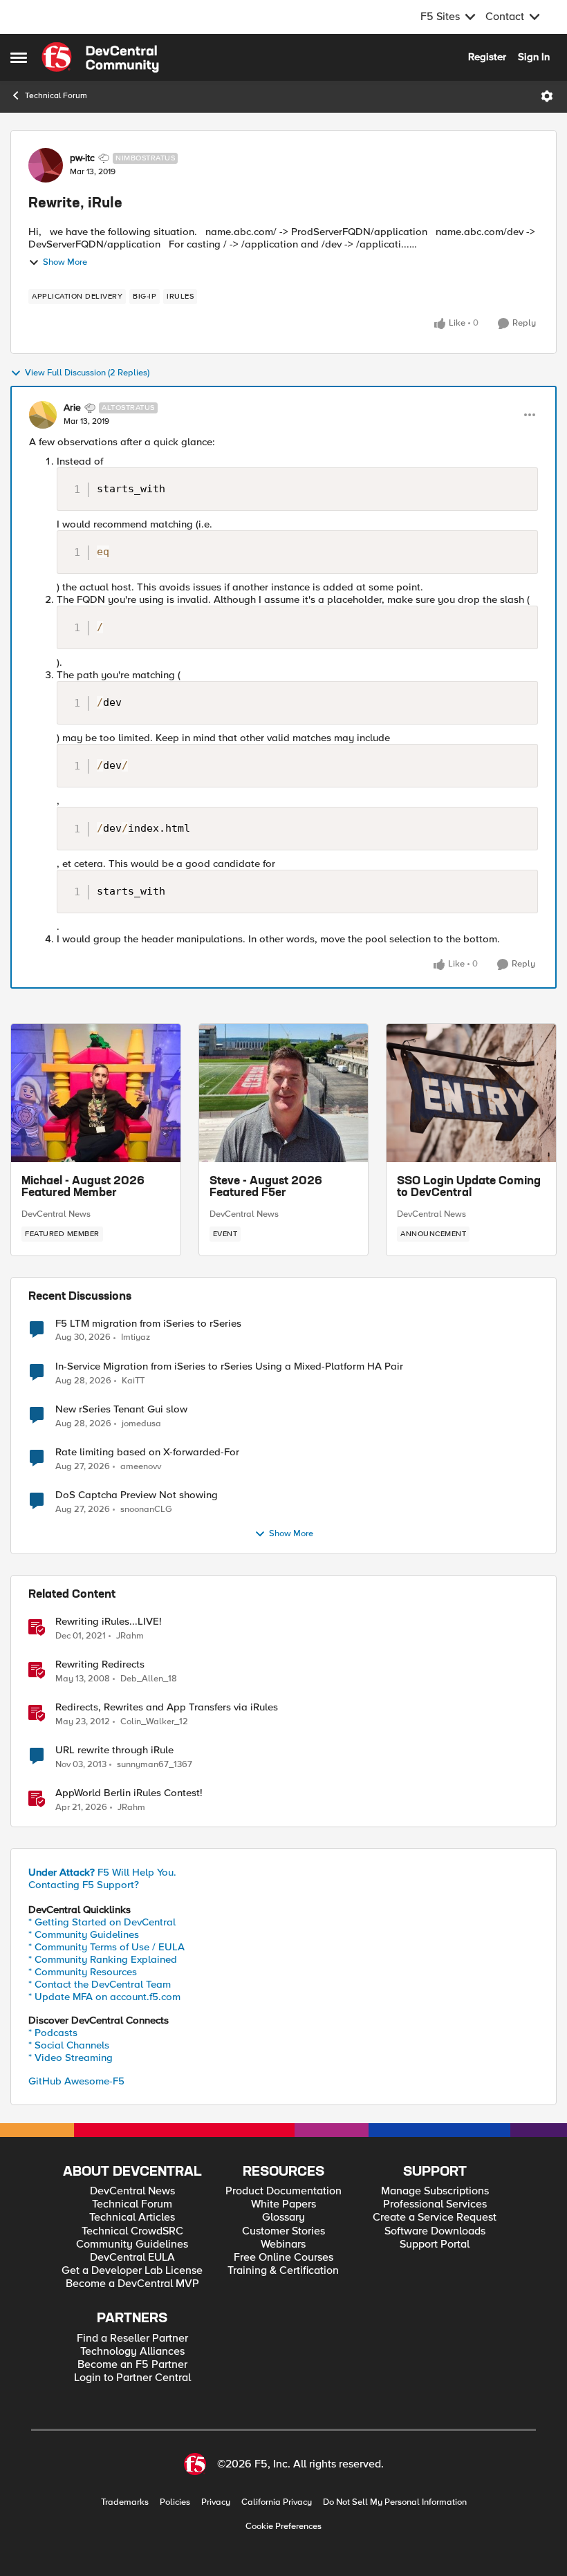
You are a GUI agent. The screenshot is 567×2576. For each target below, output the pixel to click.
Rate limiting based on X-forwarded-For (147, 1452)
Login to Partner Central (132, 2378)
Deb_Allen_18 (149, 1679)
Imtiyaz (136, 1337)
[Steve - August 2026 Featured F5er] (284, 1093)
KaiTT (133, 1381)
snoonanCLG (146, 1510)
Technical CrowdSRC (132, 2231)
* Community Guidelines (84, 1934)
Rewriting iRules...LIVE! (109, 1622)
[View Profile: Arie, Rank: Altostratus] (43, 415)
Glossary (283, 2218)
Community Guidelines (132, 2244)
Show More (65, 262)
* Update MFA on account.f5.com (104, 1997)
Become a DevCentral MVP (132, 2284)
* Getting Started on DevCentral (102, 1922)
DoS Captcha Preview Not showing (137, 1495)
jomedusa (141, 1424)
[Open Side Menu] (19, 57)
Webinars (283, 2244)
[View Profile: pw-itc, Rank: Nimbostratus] (46, 165)
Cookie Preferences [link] (283, 2526)
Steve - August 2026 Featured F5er (266, 1188)
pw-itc (82, 158)
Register (487, 57)
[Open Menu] (547, 96)
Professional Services (435, 2204)
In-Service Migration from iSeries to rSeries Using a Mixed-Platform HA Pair (229, 1366)
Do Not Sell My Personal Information (395, 2502)
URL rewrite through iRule (114, 1750)
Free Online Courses (283, 2258)
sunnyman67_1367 (155, 1765)
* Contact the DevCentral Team (100, 1984)
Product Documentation (283, 2191)
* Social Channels (69, 2045)
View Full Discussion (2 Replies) (87, 373)
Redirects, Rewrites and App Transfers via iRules (167, 1707)
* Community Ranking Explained (103, 1959)
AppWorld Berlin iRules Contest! (129, 1793)
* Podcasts (53, 2033)
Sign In (534, 57)
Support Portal (435, 2244)
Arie (72, 408)
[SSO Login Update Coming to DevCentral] (471, 1093)
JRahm (130, 1636)
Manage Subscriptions (435, 2191)
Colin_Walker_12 (154, 1722)
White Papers (283, 2204)
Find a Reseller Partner (132, 2339)
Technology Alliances (132, 2352)
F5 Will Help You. (102, 1872)
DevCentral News (56, 1214)
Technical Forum (56, 96)
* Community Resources (83, 1972)
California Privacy (277, 2502)
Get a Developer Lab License (132, 2271)
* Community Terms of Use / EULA (106, 1947)
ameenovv (141, 1467)
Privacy (216, 2502)
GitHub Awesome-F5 (76, 2081)
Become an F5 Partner (132, 2365)
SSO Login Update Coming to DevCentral (469, 1188)
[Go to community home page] (100, 57)
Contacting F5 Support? (84, 1885)
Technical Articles (132, 2218)
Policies (175, 2502)
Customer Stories (283, 2231)
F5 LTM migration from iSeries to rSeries (148, 1324)
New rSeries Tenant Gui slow (121, 1409)
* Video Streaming (71, 2057)
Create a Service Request (435, 2218)
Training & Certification (283, 2271)
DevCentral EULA (132, 2258)
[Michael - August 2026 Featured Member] (96, 1093)
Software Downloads (435, 2231)
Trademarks (125, 2502)
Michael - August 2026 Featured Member (83, 1188)
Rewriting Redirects (100, 1664)
